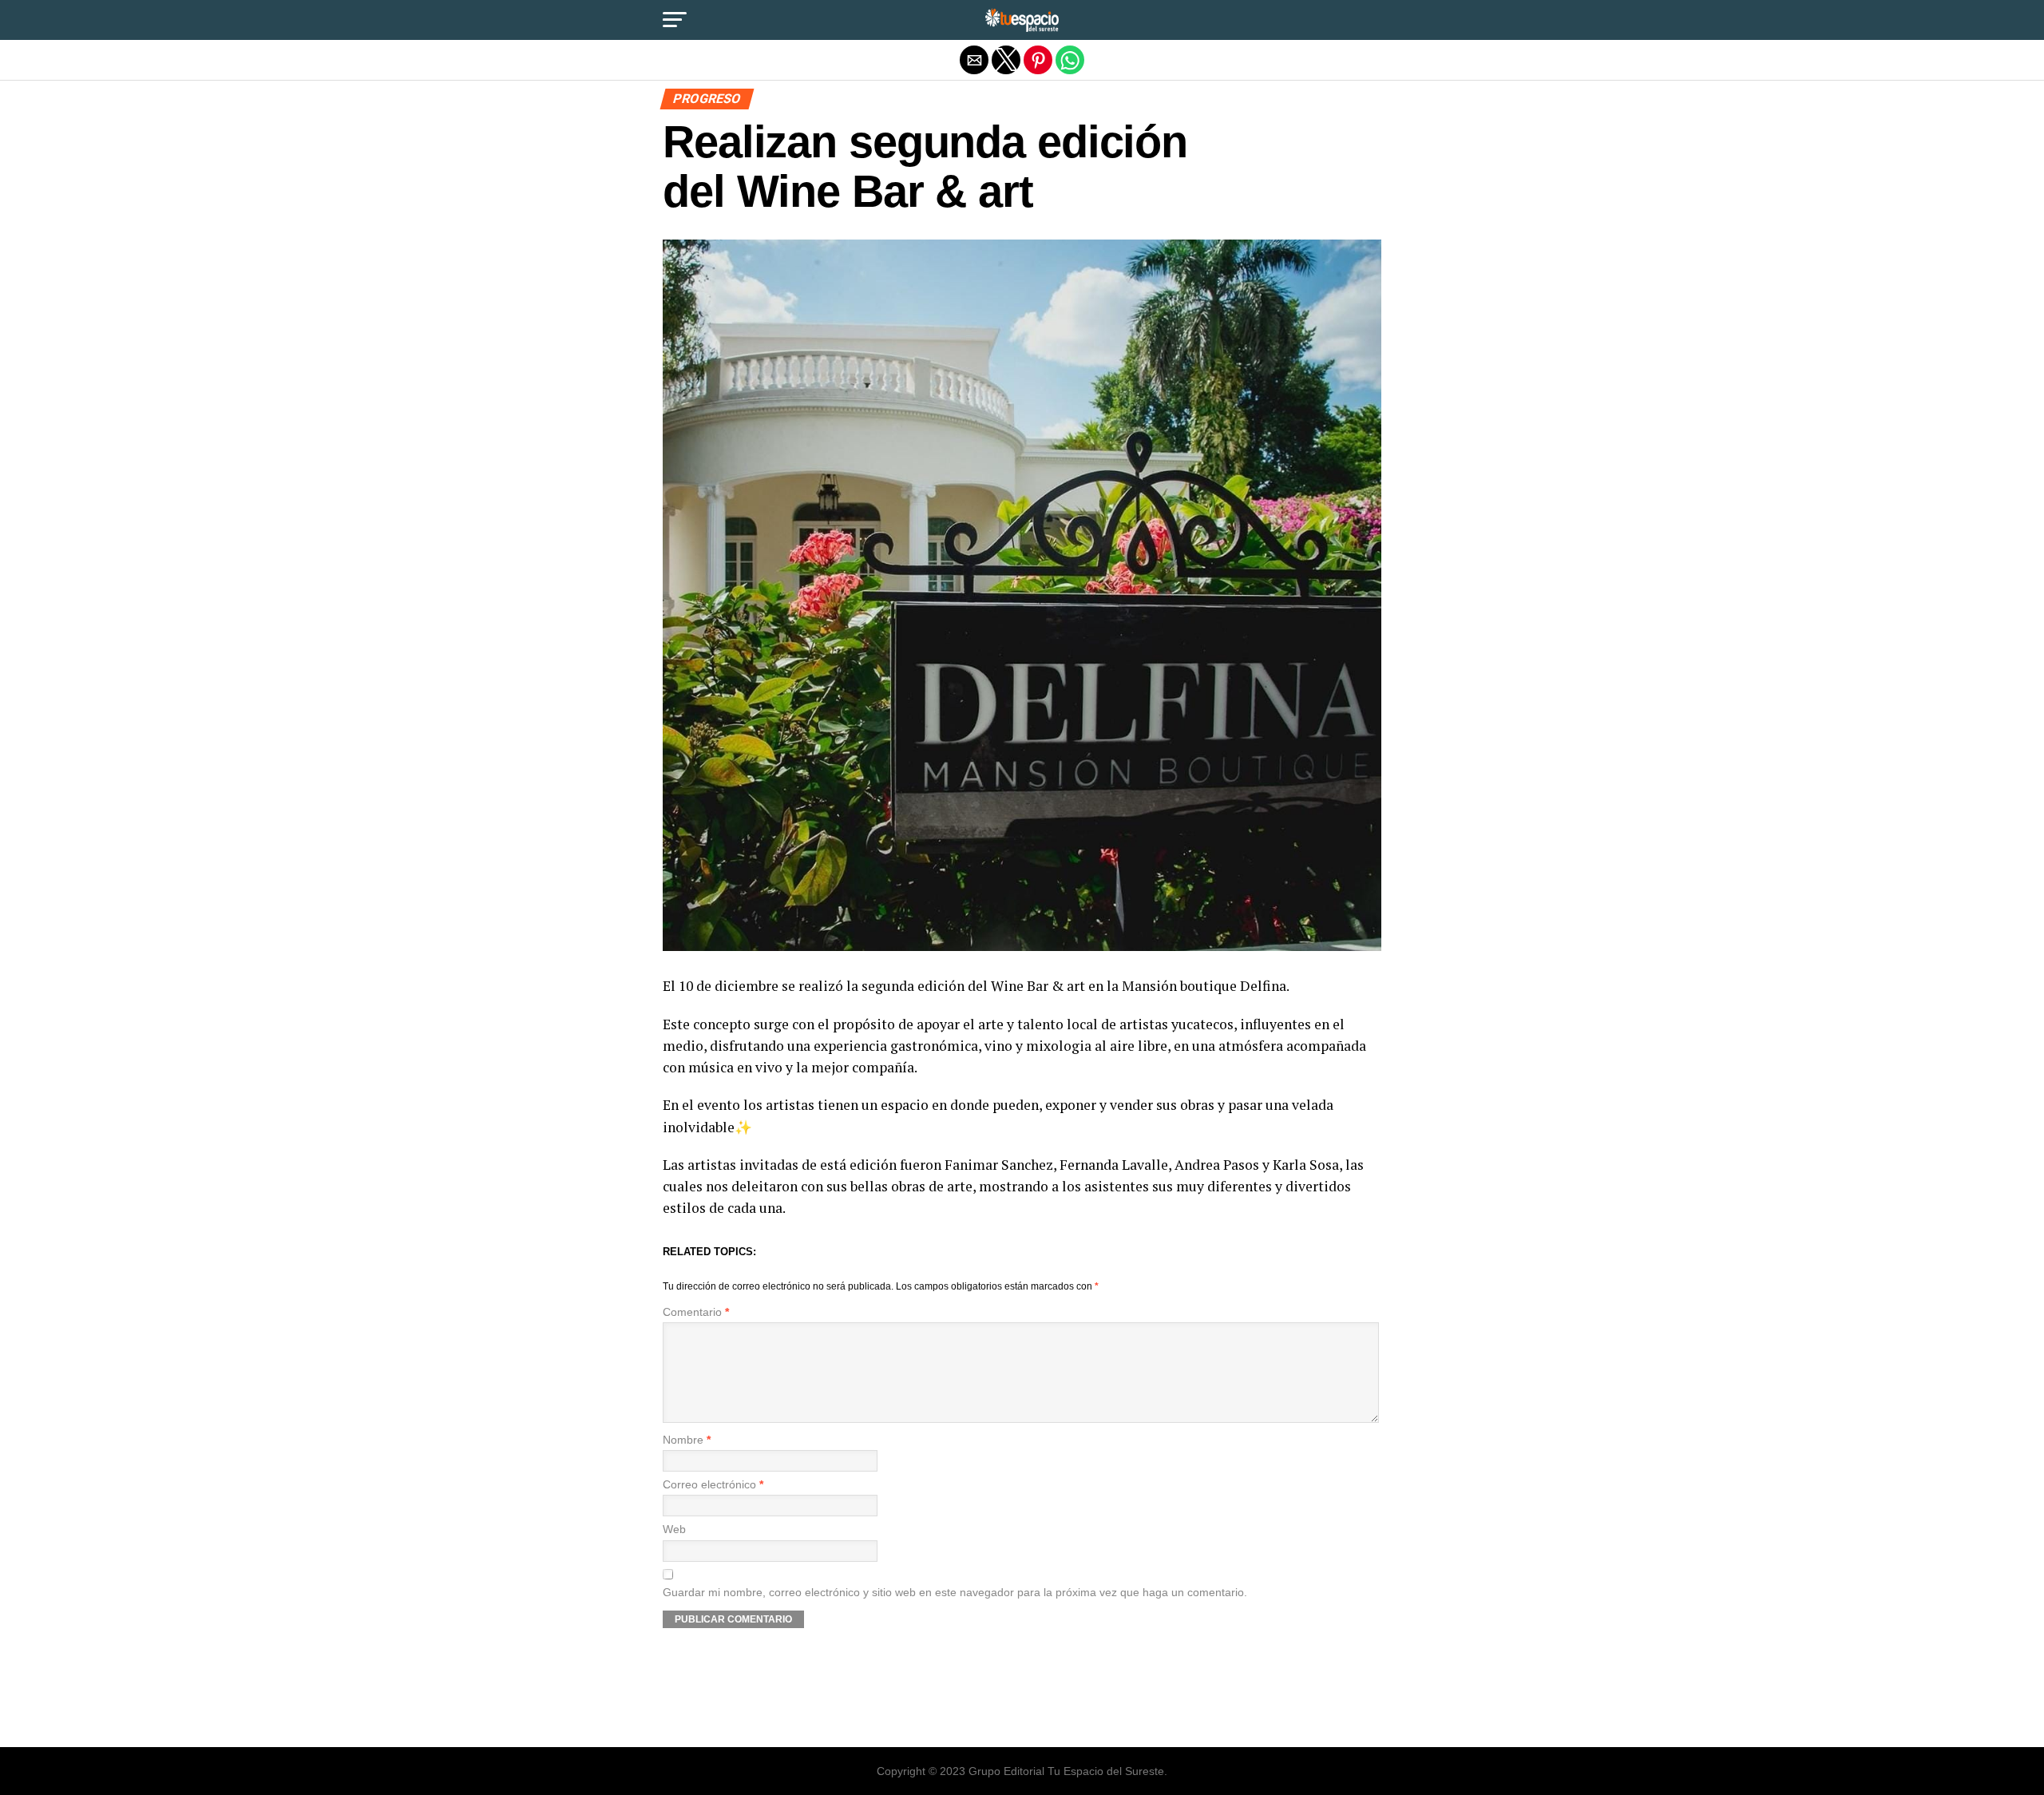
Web (674, 1530)
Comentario (696, 1312)
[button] (675, 20)
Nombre (687, 1440)
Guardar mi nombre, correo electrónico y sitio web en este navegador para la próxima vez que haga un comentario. (955, 1593)
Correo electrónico (713, 1485)
